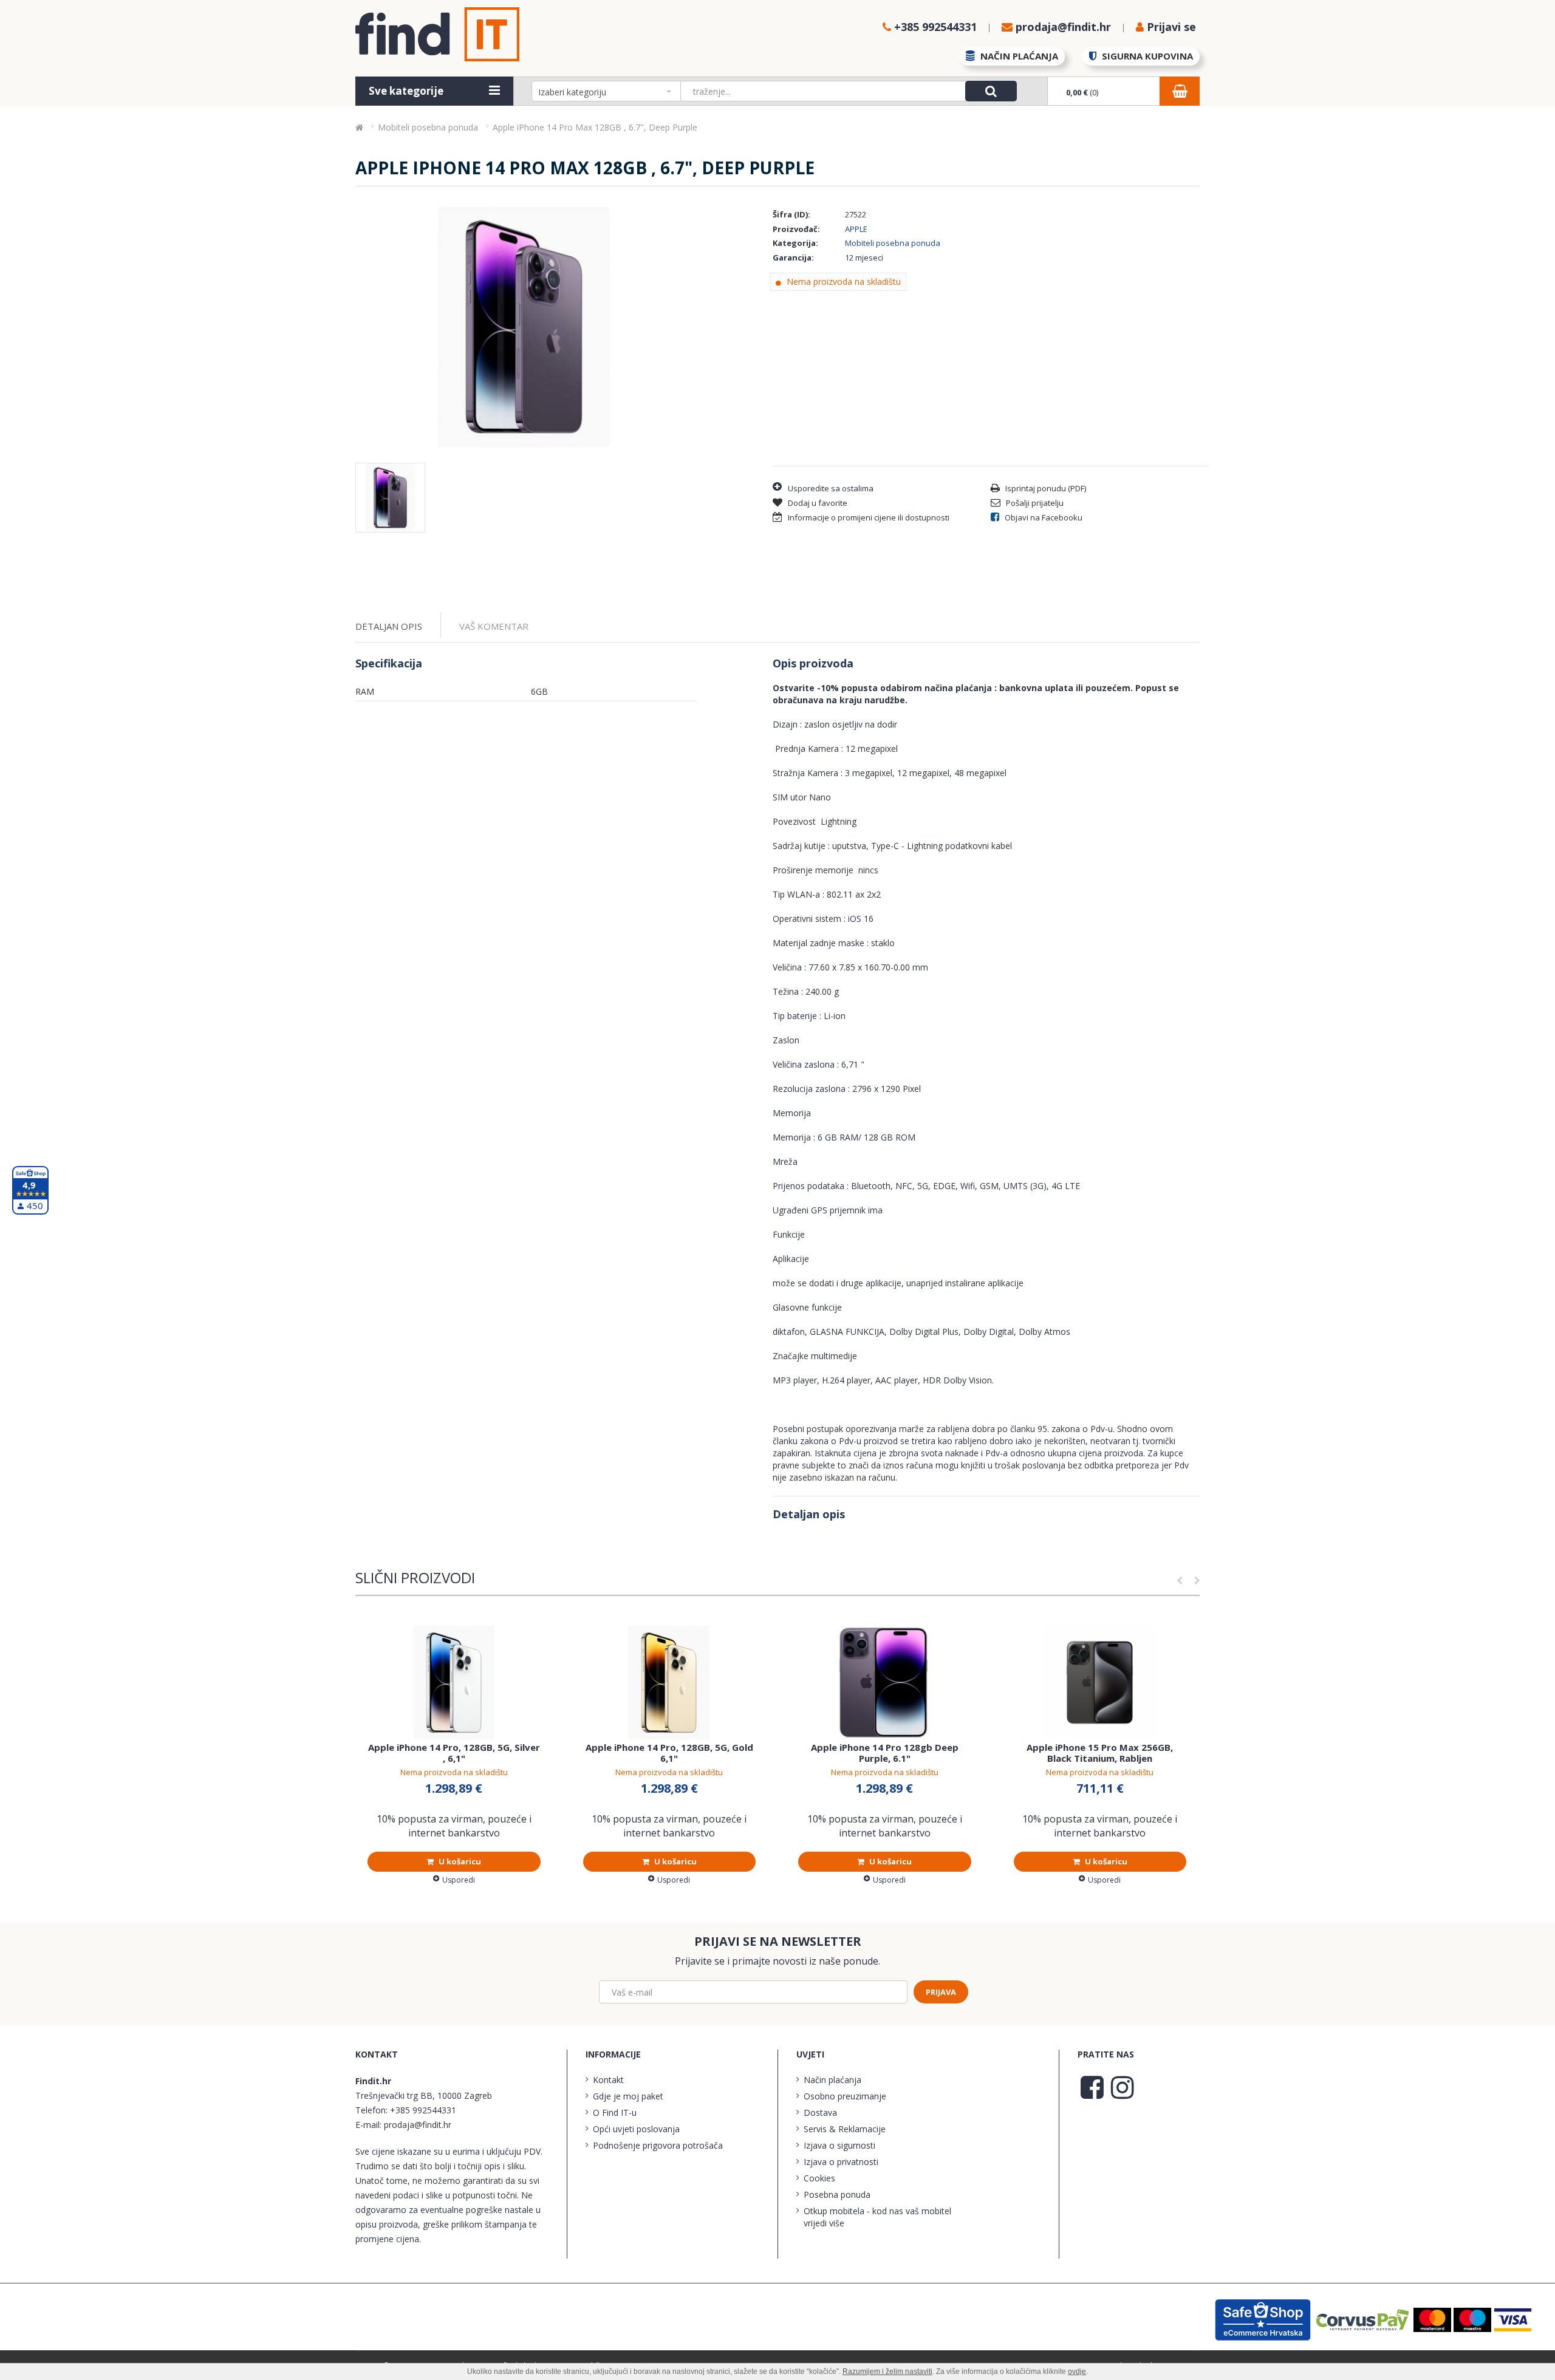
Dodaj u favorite (817, 503)
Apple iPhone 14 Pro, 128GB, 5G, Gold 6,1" (669, 1753)
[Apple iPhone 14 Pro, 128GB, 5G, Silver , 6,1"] (454, 1683)
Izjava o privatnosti (841, 2162)
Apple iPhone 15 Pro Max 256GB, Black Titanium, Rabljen (1100, 1753)
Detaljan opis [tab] (389, 626)
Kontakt (608, 2080)
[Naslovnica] (359, 127)
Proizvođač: (796, 229)
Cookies (819, 2178)
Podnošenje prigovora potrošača (658, 2145)
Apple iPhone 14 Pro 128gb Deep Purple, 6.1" (885, 1753)
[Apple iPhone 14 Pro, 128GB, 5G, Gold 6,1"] (670, 1683)
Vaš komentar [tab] (494, 626)
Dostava (820, 2112)
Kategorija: (795, 243)
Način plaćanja (832, 2080)
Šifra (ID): (791, 214)
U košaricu (459, 1861)
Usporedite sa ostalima (831, 488)
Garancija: (793, 257)
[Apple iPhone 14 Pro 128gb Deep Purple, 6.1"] (885, 1683)
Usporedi (459, 1880)
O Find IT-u (615, 2112)
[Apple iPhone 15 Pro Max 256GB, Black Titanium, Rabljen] (1100, 1683)
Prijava (941, 1992)
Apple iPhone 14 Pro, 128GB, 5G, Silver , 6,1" (454, 1753)
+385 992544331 (423, 2110)
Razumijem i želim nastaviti (887, 2371)
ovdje (1077, 2371)
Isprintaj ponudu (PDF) (1045, 488)
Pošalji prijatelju (1034, 503)
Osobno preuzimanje (845, 2096)
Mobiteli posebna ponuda (893, 243)
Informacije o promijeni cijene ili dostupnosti (868, 517)
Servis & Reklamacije (845, 2129)
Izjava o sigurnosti (839, 2145)
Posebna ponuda (837, 2194)
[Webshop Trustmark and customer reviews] (1264, 2318)
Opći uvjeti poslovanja (636, 2129)
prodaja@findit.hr (418, 2125)
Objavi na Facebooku (1043, 517)
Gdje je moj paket (628, 2096)
